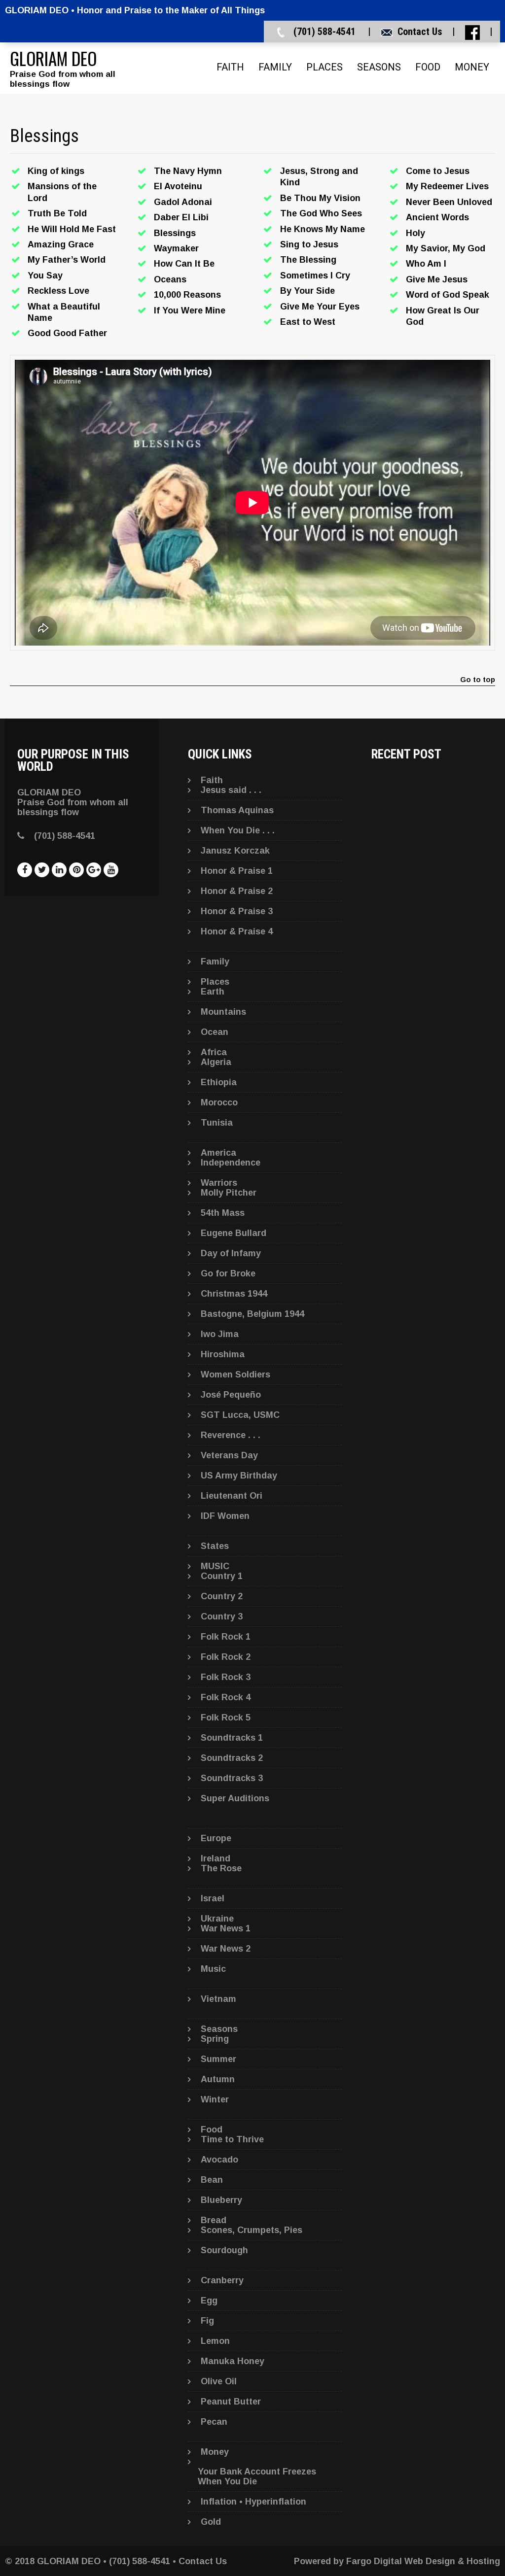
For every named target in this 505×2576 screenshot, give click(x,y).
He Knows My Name (323, 229)
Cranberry (222, 2280)
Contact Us (420, 32)
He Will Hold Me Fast (72, 229)
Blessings (175, 233)
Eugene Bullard (234, 1233)
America (218, 1153)
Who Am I (426, 264)
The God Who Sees (321, 213)
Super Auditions (235, 1798)
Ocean (215, 1032)
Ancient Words (437, 217)
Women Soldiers (235, 1374)
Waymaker (176, 248)
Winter (215, 2099)
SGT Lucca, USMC (240, 1415)
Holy (415, 233)
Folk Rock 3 (226, 1677)
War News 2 (226, 1949)
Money (472, 67)
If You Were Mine (190, 310)
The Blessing (308, 260)
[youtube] (111, 870)
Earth (213, 992)
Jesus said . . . (231, 790)
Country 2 (222, 1596)
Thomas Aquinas (237, 810)
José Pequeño (231, 1395)
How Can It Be (184, 264)
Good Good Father (67, 333)
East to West (308, 322)
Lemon (215, 2341)
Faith (230, 67)
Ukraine (217, 1919)
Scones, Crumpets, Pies (252, 2230)
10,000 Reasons (187, 295)
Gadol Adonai (183, 202)
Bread (214, 2220)
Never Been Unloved (449, 202)
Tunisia (217, 1123)
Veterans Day (229, 1455)
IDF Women (225, 1516)
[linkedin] (59, 870)
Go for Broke (228, 1273)
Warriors (219, 1183)
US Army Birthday (239, 1476)
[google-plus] (94, 870)
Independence (231, 1163)
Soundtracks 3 (232, 1778)
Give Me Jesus (437, 279)
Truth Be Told (57, 213)
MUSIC (215, 1566)
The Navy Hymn (188, 171)
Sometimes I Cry (315, 275)
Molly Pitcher (229, 1193)
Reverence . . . (231, 1435)
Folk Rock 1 (226, 1637)
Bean (212, 2180)
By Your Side (307, 291)
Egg (209, 2301)
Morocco (219, 1102)
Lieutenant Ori (232, 1496)
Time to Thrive (232, 2139)
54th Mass (223, 1213)
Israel (213, 1898)
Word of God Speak (448, 295)
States (215, 1546)
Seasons (379, 67)
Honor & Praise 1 (237, 871)
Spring (215, 2039)
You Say (45, 275)
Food (428, 67)
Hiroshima (223, 1354)
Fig (207, 2321)
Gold (211, 2522)
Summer (218, 2059)
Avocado (219, 2160)
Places (325, 67)
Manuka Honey (233, 2361)
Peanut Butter (231, 2402)
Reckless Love (58, 291)
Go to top (478, 680)
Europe (216, 1838)
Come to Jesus (438, 171)
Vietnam (218, 1999)
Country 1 (222, 1576)
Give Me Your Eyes (320, 307)
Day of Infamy (231, 1253)
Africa (214, 1052)
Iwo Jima (220, 1334)
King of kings (56, 171)
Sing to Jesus (309, 244)
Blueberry (221, 2200)
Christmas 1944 (234, 1294)
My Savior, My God (446, 248)
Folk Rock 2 (226, 1657)
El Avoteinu (178, 186)
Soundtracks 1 (232, 1738)
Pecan (214, 2422)
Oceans (170, 279)
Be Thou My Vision (320, 198)
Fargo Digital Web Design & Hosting (423, 2561)
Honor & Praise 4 (237, 931)
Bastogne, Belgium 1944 (252, 1314)
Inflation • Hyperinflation (253, 2502)
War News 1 (226, 1928)
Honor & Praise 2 (237, 891)
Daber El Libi (181, 217)
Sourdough (224, 2250)
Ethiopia (219, 1082)
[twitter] (42, 870)
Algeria (216, 1062)
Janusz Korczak (235, 851)
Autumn (218, 2079)
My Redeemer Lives (447, 186)
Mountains (223, 1012)
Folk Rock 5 (226, 1717)
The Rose (221, 1868)
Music (213, 1969)
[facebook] (25, 870)
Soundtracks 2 (232, 1758)
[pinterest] (76, 870)
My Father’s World (67, 260)
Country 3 (222, 1616)
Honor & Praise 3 (237, 911)
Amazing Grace (61, 244)
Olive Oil (219, 2381)
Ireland (216, 1858)
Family (275, 67)
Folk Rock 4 (226, 1697)
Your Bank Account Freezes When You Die (257, 2476)
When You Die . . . (238, 830)
